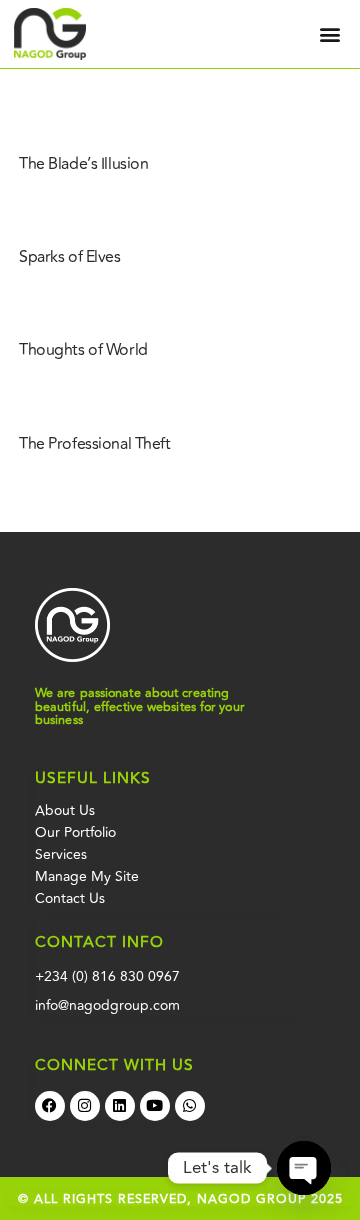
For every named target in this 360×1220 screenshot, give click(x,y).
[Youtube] (155, 1106)
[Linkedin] (120, 1106)
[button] (329, 34)
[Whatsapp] (190, 1106)
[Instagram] (85, 1106)
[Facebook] (50, 1106)
